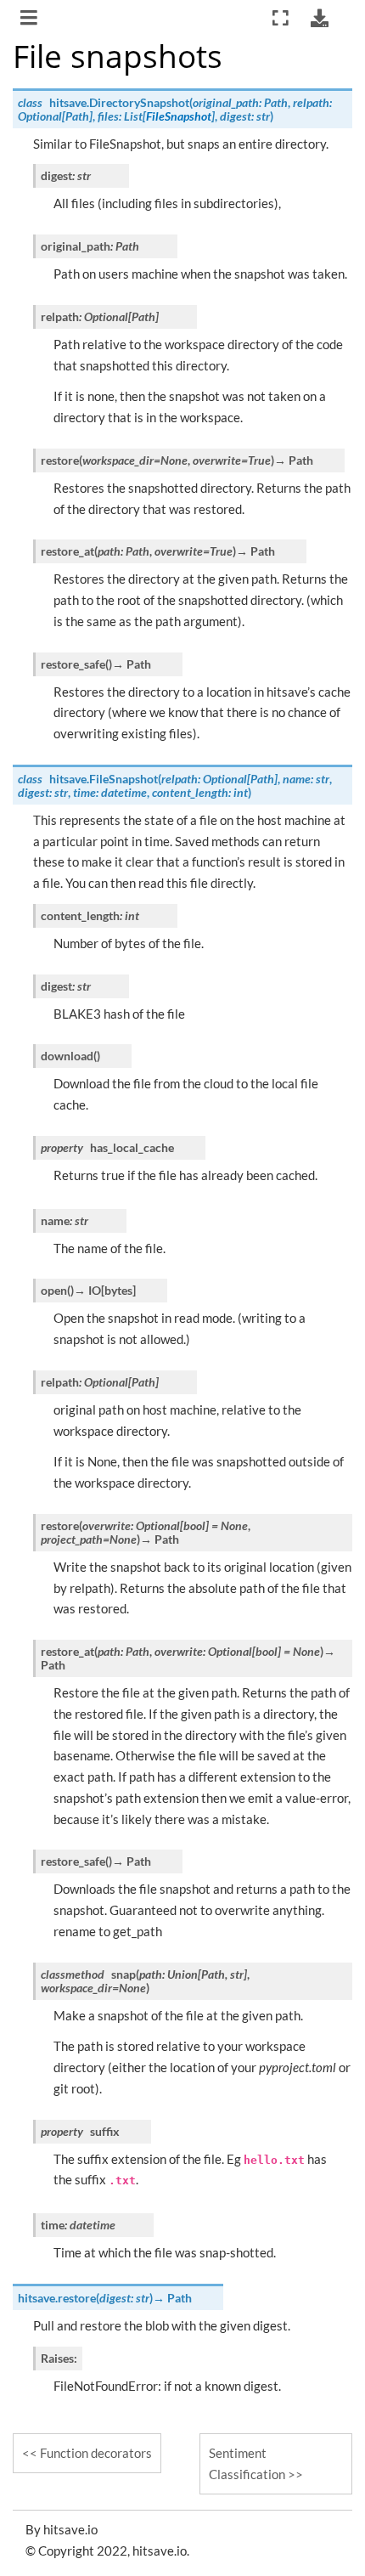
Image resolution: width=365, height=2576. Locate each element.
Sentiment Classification (247, 2463)
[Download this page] (319, 18)
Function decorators (96, 2453)
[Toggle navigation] (30, 20)
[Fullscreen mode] (281, 18)
